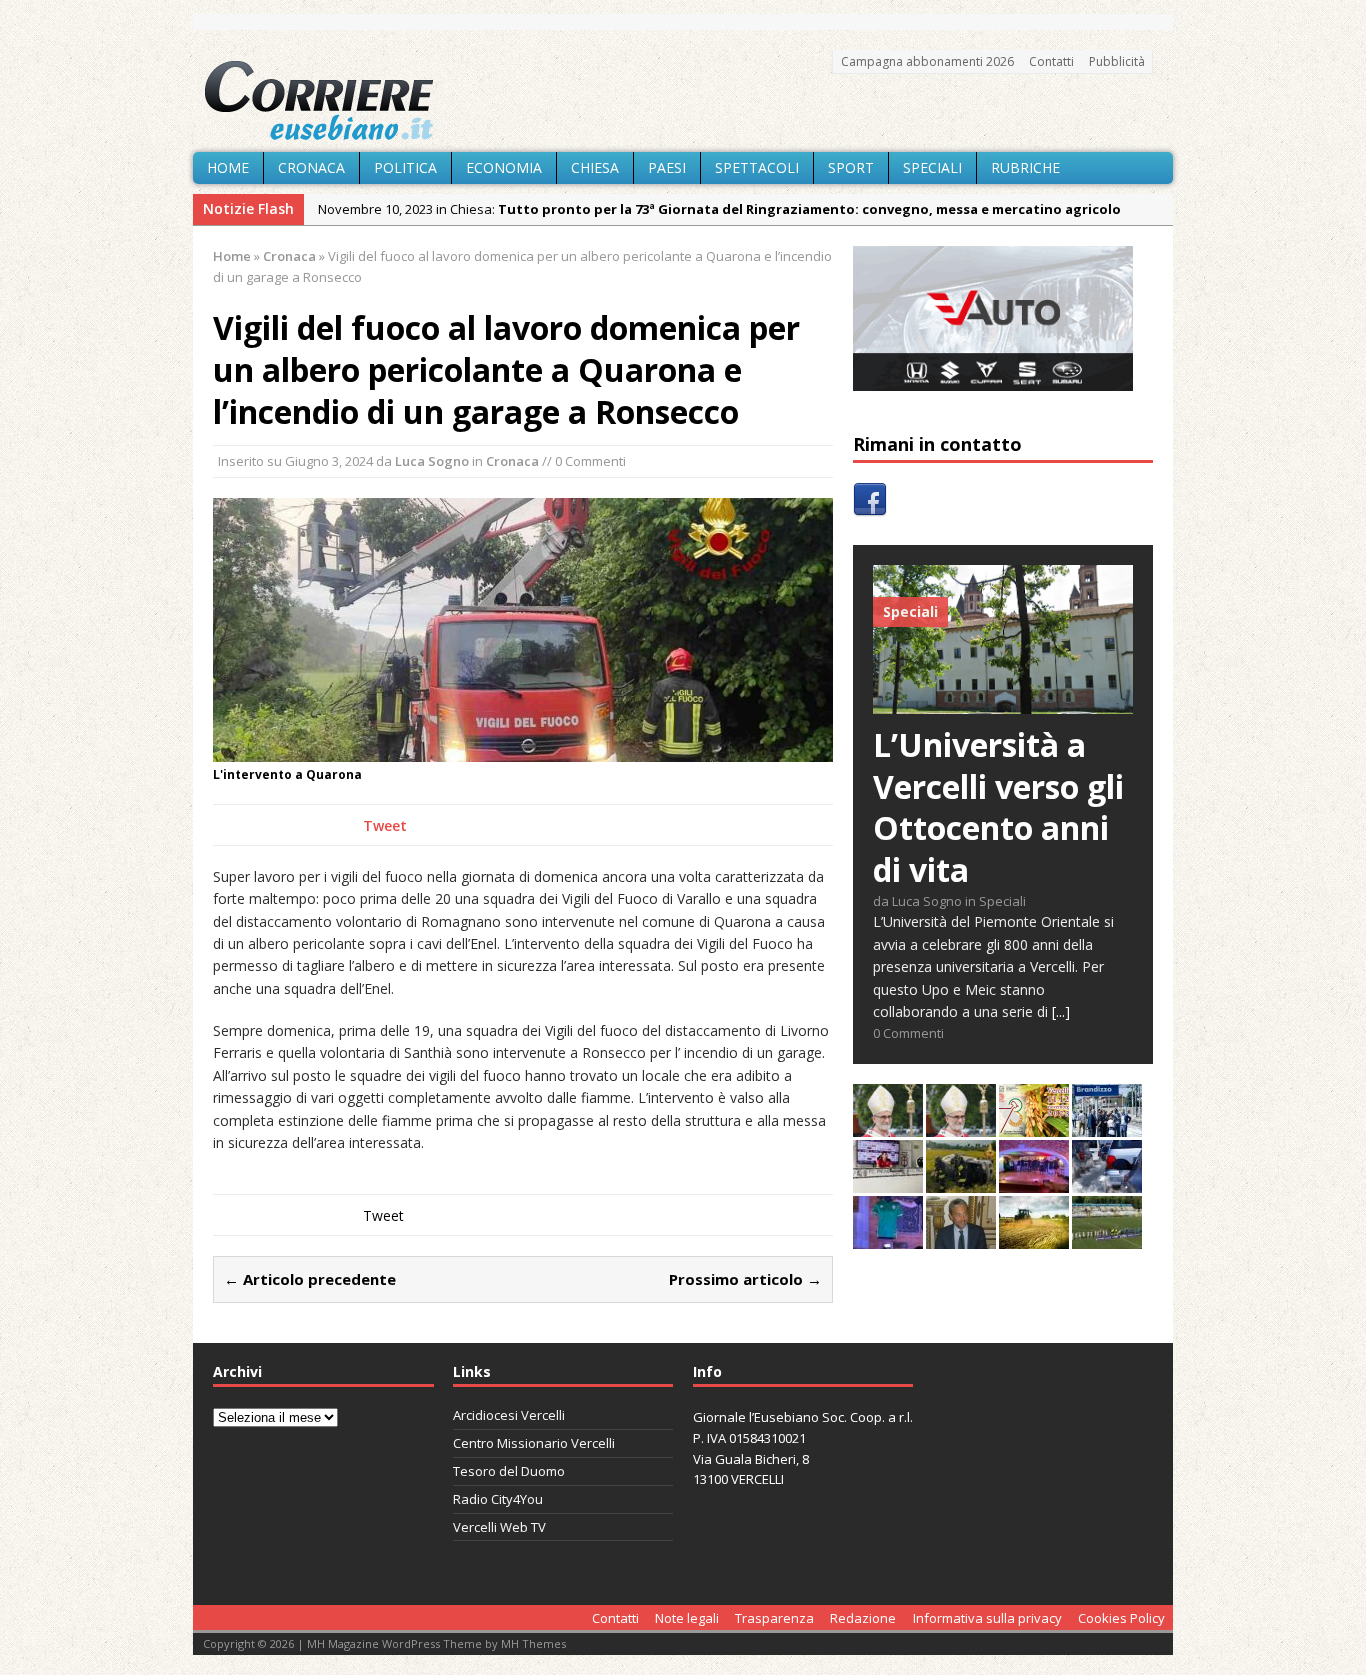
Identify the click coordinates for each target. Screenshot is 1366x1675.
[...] (1061, 1011)
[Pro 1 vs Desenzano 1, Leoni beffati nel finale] (1107, 1237)
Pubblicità (1117, 61)
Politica (405, 167)
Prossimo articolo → (745, 1279)
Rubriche (1025, 167)
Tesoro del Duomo (509, 1471)
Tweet (385, 825)
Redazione (863, 1618)
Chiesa (595, 167)
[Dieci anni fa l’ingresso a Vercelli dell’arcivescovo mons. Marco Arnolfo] (888, 1125)
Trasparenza (774, 1618)
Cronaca (311, 167)
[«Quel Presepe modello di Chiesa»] (961, 1125)
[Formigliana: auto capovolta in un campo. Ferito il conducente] (961, 1181)
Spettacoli (757, 167)
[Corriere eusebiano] (683, 101)
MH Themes (533, 1643)
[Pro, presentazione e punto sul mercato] (888, 1237)
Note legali (687, 1618)
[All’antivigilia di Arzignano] (888, 1181)
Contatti (1051, 61)
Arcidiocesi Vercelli (509, 1415)
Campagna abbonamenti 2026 (927, 61)
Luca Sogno (432, 461)
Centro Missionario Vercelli (534, 1443)
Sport (851, 167)
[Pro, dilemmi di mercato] (1034, 1181)
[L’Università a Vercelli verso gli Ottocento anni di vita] (1003, 702)
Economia (504, 167)
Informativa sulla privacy (987, 1618)
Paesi (667, 167)
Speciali (932, 167)
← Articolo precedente (310, 1279)
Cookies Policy (1121, 1618)
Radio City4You (498, 1499)
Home (228, 167)
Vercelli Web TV (499, 1527)
